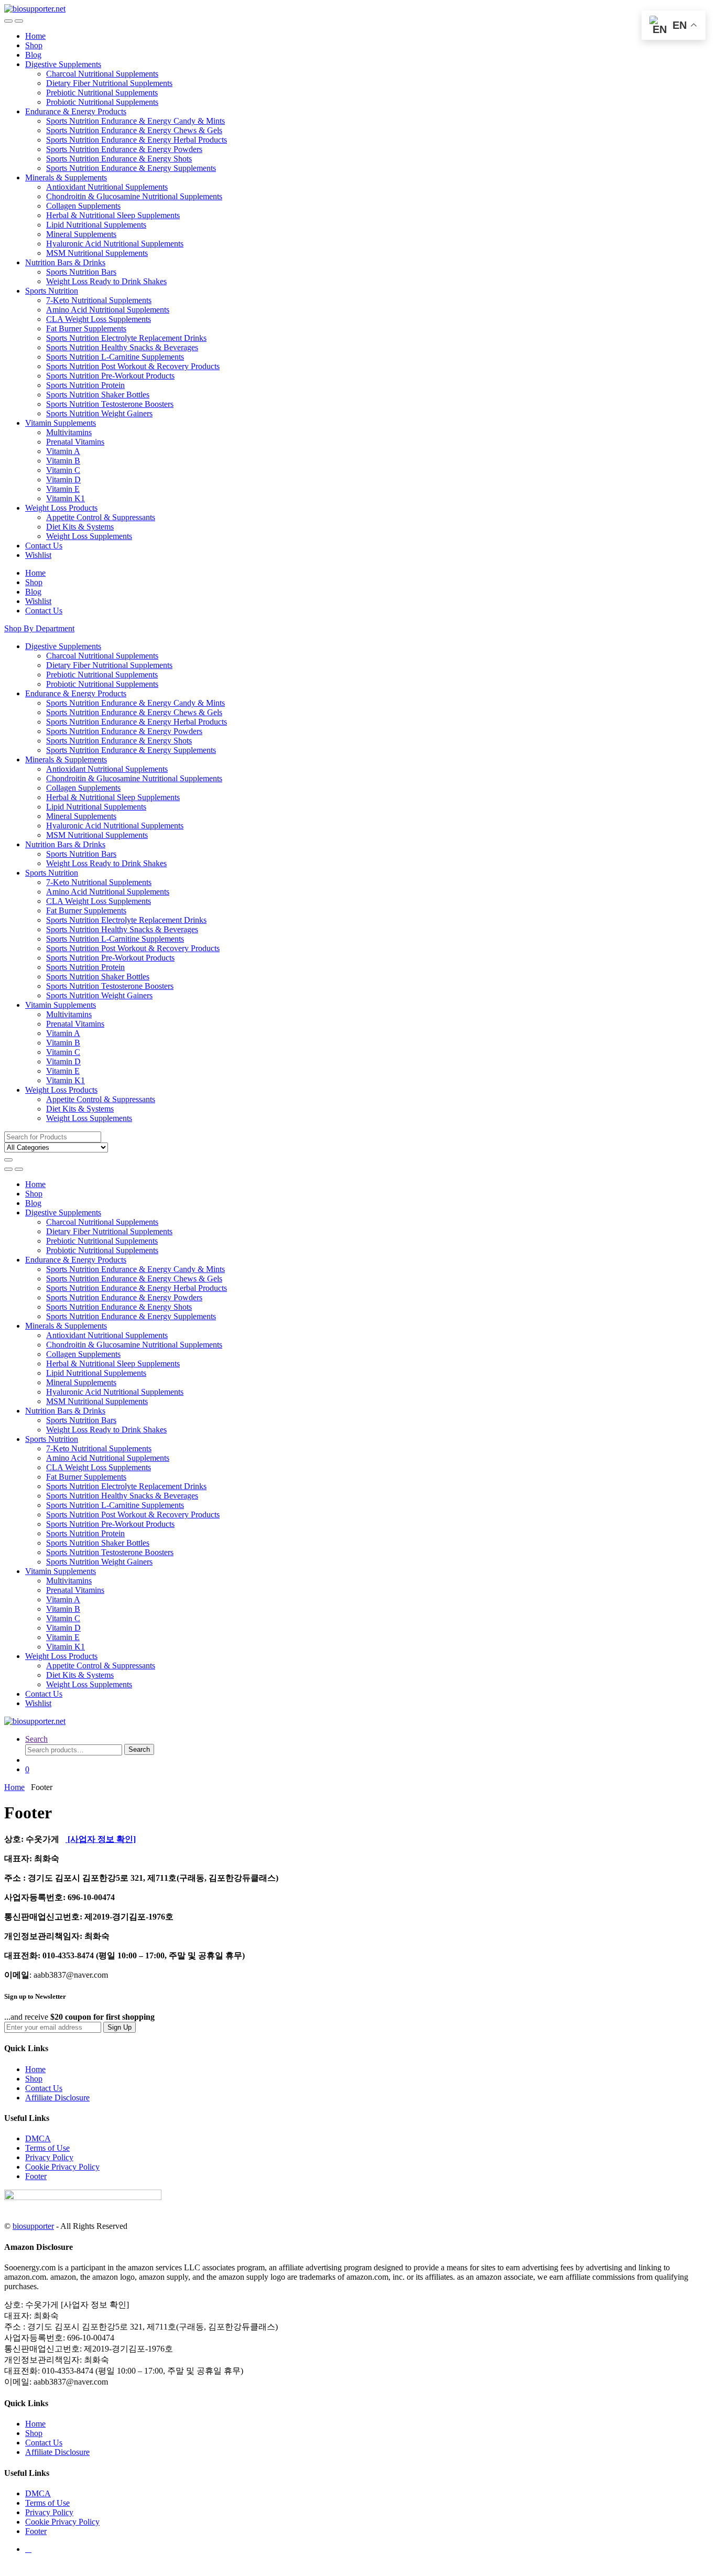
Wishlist (38, 555)
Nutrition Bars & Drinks (65, 262)
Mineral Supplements (81, 234)
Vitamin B (63, 461)
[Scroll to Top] (7, 2567)
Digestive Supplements (63, 64)
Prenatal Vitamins (75, 442)
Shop (34, 45)
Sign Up (120, 2027)
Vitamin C (63, 470)
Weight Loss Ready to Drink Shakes (106, 281)
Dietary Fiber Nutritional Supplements (109, 83)
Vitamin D (63, 479)
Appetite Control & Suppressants (101, 517)
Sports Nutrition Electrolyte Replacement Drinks (126, 338)
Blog (33, 55)
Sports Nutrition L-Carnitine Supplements (115, 357)
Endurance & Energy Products (76, 111)
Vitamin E (63, 489)
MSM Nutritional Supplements (97, 253)
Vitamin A (63, 451)
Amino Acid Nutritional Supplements (108, 310)
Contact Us (44, 546)
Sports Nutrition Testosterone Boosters (110, 404)
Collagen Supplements (83, 206)
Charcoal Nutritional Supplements (102, 74)
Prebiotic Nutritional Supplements (102, 93)
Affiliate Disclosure (57, 2098)
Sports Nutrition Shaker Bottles (98, 395)
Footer (36, 2176)
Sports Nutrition (52, 291)
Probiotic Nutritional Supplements (102, 102)
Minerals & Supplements (66, 177)
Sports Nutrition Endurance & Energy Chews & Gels (134, 130)
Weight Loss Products (61, 508)
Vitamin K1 (66, 498)
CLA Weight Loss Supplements (99, 319)
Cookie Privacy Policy (62, 2167)
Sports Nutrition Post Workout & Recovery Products (133, 366)
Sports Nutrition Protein (85, 385)
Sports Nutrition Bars (81, 272)
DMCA (38, 2138)
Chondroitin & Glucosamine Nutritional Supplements (134, 196)
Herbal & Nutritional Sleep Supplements (113, 215)
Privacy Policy (49, 2157)
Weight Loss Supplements (89, 536)
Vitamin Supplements (61, 423)
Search (36, 1739)
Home (35, 36)
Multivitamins (69, 432)
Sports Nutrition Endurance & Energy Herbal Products (137, 140)
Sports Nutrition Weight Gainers (99, 413)
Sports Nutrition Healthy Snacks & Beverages (122, 347)
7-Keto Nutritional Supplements (99, 300)
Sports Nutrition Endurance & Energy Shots (119, 159)
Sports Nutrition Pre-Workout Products (110, 376)
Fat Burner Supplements (86, 328)
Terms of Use (47, 2148)
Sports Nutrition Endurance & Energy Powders (124, 149)
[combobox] (53, 1137)
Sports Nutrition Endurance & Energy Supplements (131, 168)
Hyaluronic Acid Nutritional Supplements (115, 244)
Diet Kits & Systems (80, 527)
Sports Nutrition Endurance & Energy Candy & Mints (135, 121)
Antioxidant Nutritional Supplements (107, 187)
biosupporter (33, 2226)
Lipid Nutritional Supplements (96, 225)
